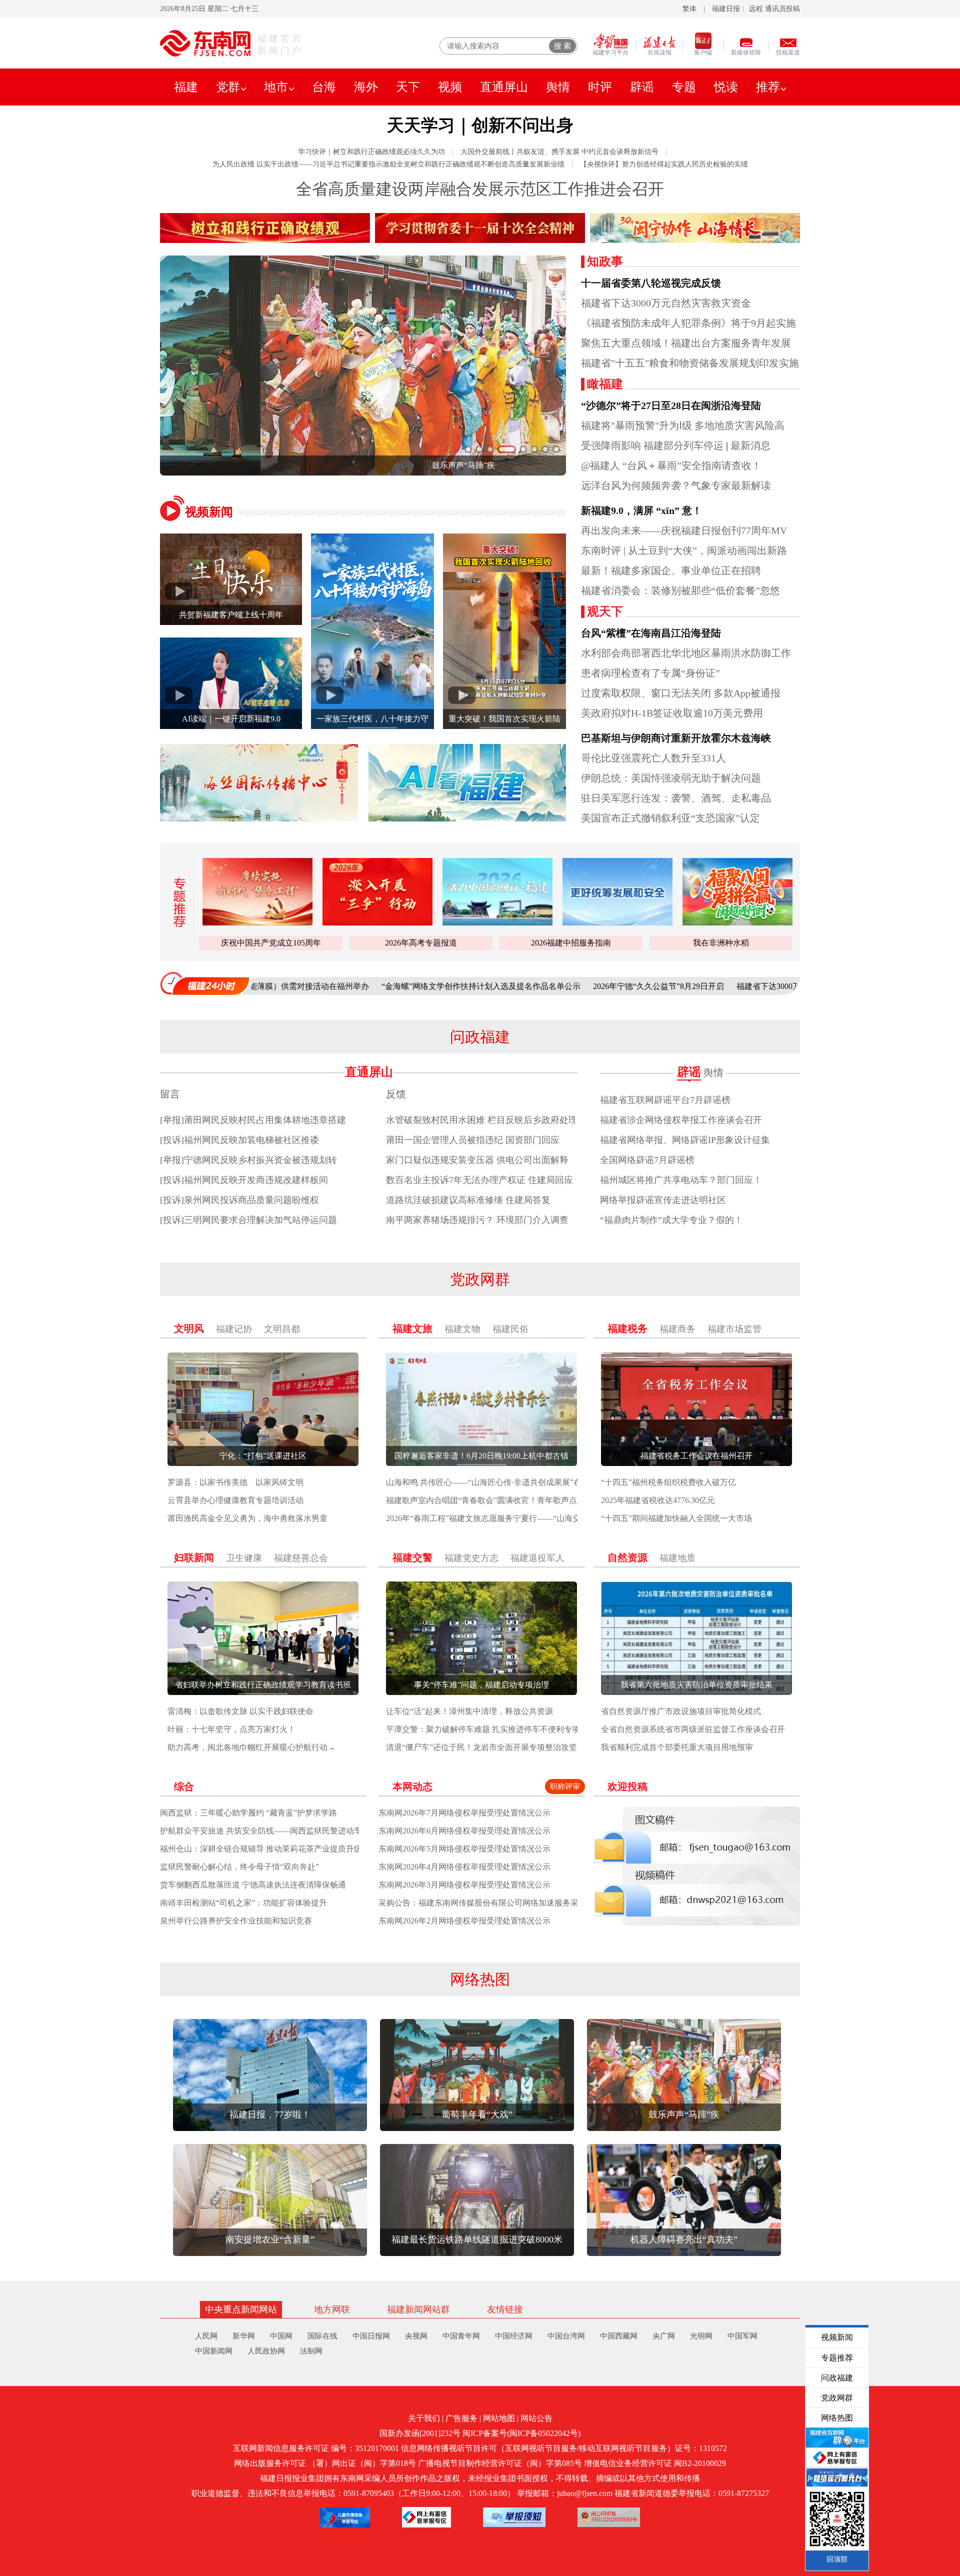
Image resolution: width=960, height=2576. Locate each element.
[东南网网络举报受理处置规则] (514, 2517)
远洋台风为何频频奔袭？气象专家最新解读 (676, 485)
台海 (324, 87)
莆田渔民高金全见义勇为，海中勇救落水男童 (247, 1518)
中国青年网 (461, 2336)
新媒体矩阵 (746, 52)
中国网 (281, 2336)
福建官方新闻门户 (280, 44)
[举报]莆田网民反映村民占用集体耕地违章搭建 (253, 1120)
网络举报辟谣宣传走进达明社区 (663, 1200)
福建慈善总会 (301, 1558)
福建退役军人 (537, 1558)
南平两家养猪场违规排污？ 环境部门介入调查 (477, 1220)
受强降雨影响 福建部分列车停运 (652, 445)
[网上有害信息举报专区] (426, 2517)
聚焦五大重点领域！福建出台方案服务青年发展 (686, 343)
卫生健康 (244, 1558)
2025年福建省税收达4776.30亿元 (658, 1500)
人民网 (206, 2336)
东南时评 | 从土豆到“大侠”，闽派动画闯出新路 (684, 550)
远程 (756, 9)
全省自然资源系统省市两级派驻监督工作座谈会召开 (693, 1729)
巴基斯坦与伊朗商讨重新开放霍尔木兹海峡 (676, 738)
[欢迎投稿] (697, 1866)
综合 (184, 1786)
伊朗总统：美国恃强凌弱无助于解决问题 (671, 778)
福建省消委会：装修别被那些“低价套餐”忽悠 (680, 590)
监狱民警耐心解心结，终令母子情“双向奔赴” (239, 1867)
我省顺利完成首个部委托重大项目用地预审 (677, 1747)
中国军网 (742, 2336)
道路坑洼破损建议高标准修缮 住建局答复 (468, 1200)
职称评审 (565, 1786)
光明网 (701, 2336)
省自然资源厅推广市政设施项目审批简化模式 (681, 1711)
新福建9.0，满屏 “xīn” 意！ (641, 510)
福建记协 (234, 1329)
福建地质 (677, 1558)
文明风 (189, 1328)
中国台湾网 (566, 2336)
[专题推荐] (176, 902)
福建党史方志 (471, 1558)
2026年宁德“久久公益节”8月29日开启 (551, 986)
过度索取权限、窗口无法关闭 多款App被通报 (681, 693)
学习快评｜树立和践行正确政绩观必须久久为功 (371, 152)
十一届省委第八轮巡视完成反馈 (651, 283)
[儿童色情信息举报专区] (345, 2517)
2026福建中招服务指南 (571, 943)
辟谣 (642, 87)
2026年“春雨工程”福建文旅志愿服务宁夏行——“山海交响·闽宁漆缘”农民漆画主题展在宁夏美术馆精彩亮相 (574, 1518)
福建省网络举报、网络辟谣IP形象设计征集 (685, 1140)
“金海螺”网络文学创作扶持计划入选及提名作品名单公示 (374, 986)
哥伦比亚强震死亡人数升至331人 (653, 758)
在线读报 (659, 52)
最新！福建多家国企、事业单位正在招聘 (671, 570)
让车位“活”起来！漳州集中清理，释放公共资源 (469, 1711)
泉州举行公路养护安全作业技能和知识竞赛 (236, 1921)
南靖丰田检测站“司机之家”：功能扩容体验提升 (243, 1903)
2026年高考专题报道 (421, 943)
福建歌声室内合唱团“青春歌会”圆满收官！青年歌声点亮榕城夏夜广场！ (513, 1500)
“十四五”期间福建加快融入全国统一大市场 (676, 1518)
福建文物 (462, 1329)
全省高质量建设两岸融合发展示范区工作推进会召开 (480, 189)
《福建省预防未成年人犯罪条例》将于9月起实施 (688, 323)
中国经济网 (514, 2336)
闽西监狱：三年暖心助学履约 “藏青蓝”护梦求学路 (248, 1813)
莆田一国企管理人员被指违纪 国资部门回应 (473, 1140)
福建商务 (677, 1329)
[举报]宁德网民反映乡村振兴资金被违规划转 (248, 1160)
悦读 (726, 87)
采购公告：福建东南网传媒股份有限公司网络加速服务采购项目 (490, 1903)
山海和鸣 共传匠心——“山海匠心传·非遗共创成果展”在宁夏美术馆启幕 (512, 1482)
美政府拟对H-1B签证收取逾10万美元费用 (672, 713)
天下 (408, 87)
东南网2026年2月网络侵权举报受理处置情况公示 (464, 1921)
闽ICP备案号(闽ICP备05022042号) (521, 2433)
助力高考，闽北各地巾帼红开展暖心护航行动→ (251, 1747)
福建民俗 (510, 1329)
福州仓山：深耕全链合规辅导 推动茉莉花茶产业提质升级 (261, 1849)
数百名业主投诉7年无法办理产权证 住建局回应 (479, 1180)
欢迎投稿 (627, 1786)
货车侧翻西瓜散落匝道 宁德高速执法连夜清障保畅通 (253, 1885)
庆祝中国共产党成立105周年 (271, 943)
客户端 (703, 52)
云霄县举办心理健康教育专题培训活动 (235, 1500)
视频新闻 (209, 512)
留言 (170, 1094)
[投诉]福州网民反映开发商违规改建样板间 (244, 1180)
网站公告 (536, 2418)
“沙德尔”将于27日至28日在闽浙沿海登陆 (671, 405)
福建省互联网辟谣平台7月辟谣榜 (665, 1100)
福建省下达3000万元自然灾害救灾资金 (666, 303)
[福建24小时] (205, 983)
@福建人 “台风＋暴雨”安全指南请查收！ (671, 465)
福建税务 (627, 1328)
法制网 (311, 2351)
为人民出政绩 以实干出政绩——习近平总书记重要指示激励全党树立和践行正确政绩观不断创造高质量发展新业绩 (388, 164)
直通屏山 (504, 87)
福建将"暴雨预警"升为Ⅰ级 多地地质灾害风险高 (683, 425)
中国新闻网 (214, 2351)
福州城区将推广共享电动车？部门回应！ (681, 1180)
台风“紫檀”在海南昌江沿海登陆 (651, 633)
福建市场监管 (734, 1329)
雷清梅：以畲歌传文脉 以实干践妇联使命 (240, 1711)
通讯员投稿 (782, 9)
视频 (450, 87)
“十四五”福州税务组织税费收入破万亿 (668, 1482)
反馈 (396, 1094)
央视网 (416, 2336)
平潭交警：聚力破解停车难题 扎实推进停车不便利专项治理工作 (499, 1729)
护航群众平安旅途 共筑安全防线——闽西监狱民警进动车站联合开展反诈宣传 (297, 1831)
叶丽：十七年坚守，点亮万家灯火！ (231, 1729)
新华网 (244, 2336)
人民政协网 (266, 2351)
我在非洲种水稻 (721, 943)
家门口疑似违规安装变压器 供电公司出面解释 (477, 1160)
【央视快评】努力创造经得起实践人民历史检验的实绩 (664, 164)
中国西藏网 (619, 2336)
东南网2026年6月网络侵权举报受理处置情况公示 (464, 1831)
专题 (684, 87)
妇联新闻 (194, 1557)
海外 (366, 87)
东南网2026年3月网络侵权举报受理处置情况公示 (464, 1885)
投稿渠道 (788, 52)
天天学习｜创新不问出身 (480, 125)
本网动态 (412, 1786)
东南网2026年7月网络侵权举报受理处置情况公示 (464, 1813)
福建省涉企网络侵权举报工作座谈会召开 (681, 1120)
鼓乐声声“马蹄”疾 (318, 465)
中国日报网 (371, 2336)
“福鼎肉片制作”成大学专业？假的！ (671, 1220)
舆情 (558, 87)
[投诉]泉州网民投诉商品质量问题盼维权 (239, 1200)
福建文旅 (412, 1328)
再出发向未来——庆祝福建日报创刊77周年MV (684, 530)
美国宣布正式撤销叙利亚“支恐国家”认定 (670, 818)
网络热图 (480, 1979)
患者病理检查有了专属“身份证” (650, 673)
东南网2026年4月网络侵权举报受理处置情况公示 (464, 1867)
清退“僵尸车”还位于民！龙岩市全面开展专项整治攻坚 (481, 1747)
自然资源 (627, 1557)
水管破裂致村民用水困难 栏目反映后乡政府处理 (482, 1120)
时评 (600, 87)
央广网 (664, 2336)
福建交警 (412, 1557)
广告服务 (461, 2418)
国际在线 (322, 2336)
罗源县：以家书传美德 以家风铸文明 (235, 1482)
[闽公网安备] (609, 2517)
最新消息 (750, 445)
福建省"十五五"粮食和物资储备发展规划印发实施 (690, 363)
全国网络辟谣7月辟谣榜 (647, 1160)
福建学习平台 (610, 52)
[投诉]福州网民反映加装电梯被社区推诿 (239, 1140)
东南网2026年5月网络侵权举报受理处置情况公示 (464, 1849)
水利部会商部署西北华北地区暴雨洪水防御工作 (686, 653)
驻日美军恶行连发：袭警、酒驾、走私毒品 (676, 798)
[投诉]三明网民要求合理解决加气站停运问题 (248, 1220)
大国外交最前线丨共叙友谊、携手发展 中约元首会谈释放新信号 (559, 152)
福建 (186, 87)
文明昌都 (282, 1329)
